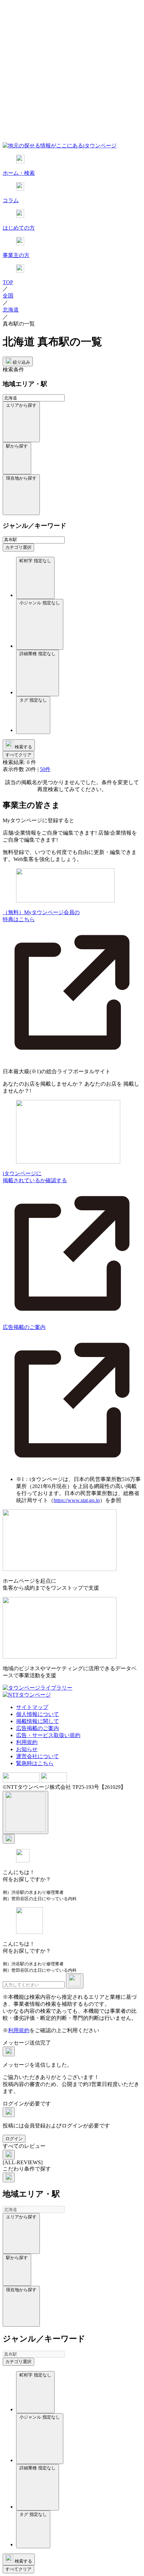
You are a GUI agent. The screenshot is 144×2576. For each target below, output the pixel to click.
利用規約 (27, 1742)
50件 (45, 769)
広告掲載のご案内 (38, 1728)
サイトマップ (32, 1707)
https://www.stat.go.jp (77, 1500)
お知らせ (27, 1749)
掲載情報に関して (38, 1721)
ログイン (14, 2139)
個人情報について (38, 1714)
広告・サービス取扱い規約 (48, 1735)
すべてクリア (18, 755)
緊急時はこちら (35, 1763)
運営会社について (38, 1756)
